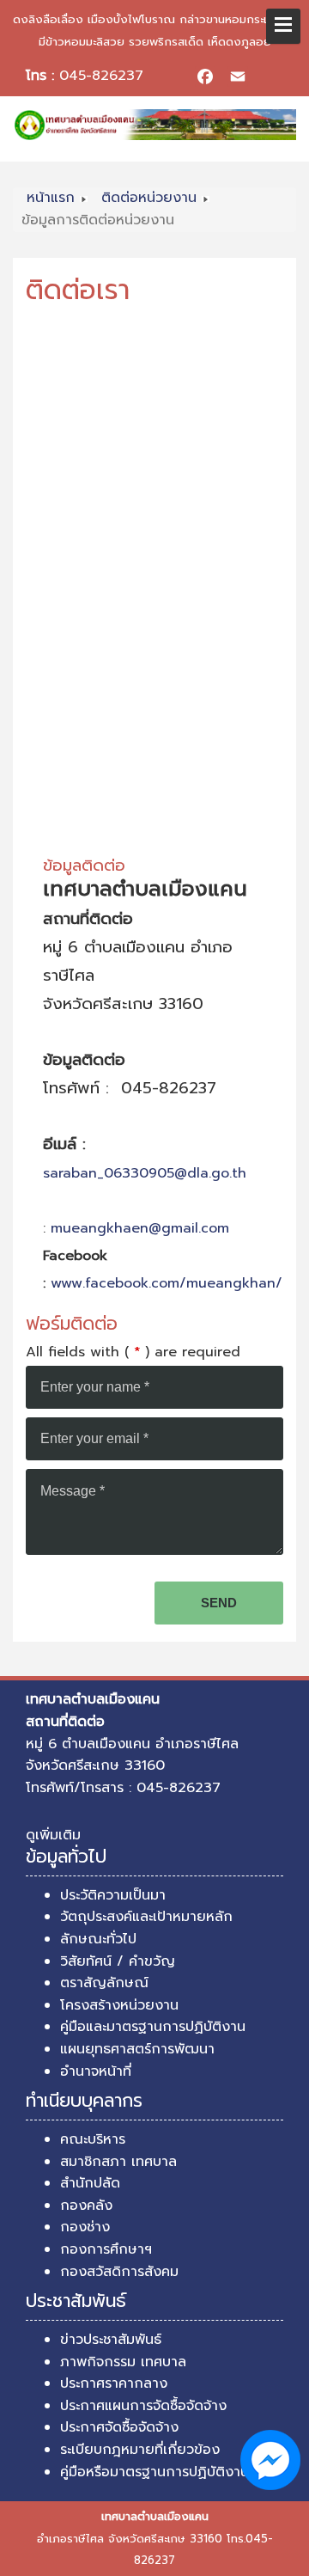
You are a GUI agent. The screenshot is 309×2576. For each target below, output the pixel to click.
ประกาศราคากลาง (114, 2383)
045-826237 (101, 76)
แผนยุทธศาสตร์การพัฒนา (137, 2049)
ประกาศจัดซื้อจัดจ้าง (119, 2427)
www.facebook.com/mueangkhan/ (167, 1283)
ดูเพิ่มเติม (53, 1835)
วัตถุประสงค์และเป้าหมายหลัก (146, 1917)
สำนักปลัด (90, 2183)
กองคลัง (86, 2206)
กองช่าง (85, 2227)
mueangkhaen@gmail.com (140, 1228)
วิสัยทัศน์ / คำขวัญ (118, 1961)
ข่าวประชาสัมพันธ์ (111, 2340)
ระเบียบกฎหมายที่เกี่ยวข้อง (140, 2450)
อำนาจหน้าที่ (96, 2071)
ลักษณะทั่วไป (98, 1939)
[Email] (238, 76)
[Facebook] (205, 76)
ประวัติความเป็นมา (113, 1895)
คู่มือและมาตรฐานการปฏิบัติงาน (153, 2027)
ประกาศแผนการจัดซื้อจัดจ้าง (143, 2406)
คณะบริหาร (93, 2139)
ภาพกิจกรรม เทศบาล (123, 2362)
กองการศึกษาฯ (106, 2249)
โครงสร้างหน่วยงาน (119, 2005)
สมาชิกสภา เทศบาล (118, 2162)
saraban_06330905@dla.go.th (145, 1173)
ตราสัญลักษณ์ (104, 1983)
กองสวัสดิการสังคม (119, 2272)
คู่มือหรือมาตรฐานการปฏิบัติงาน (154, 2472)
